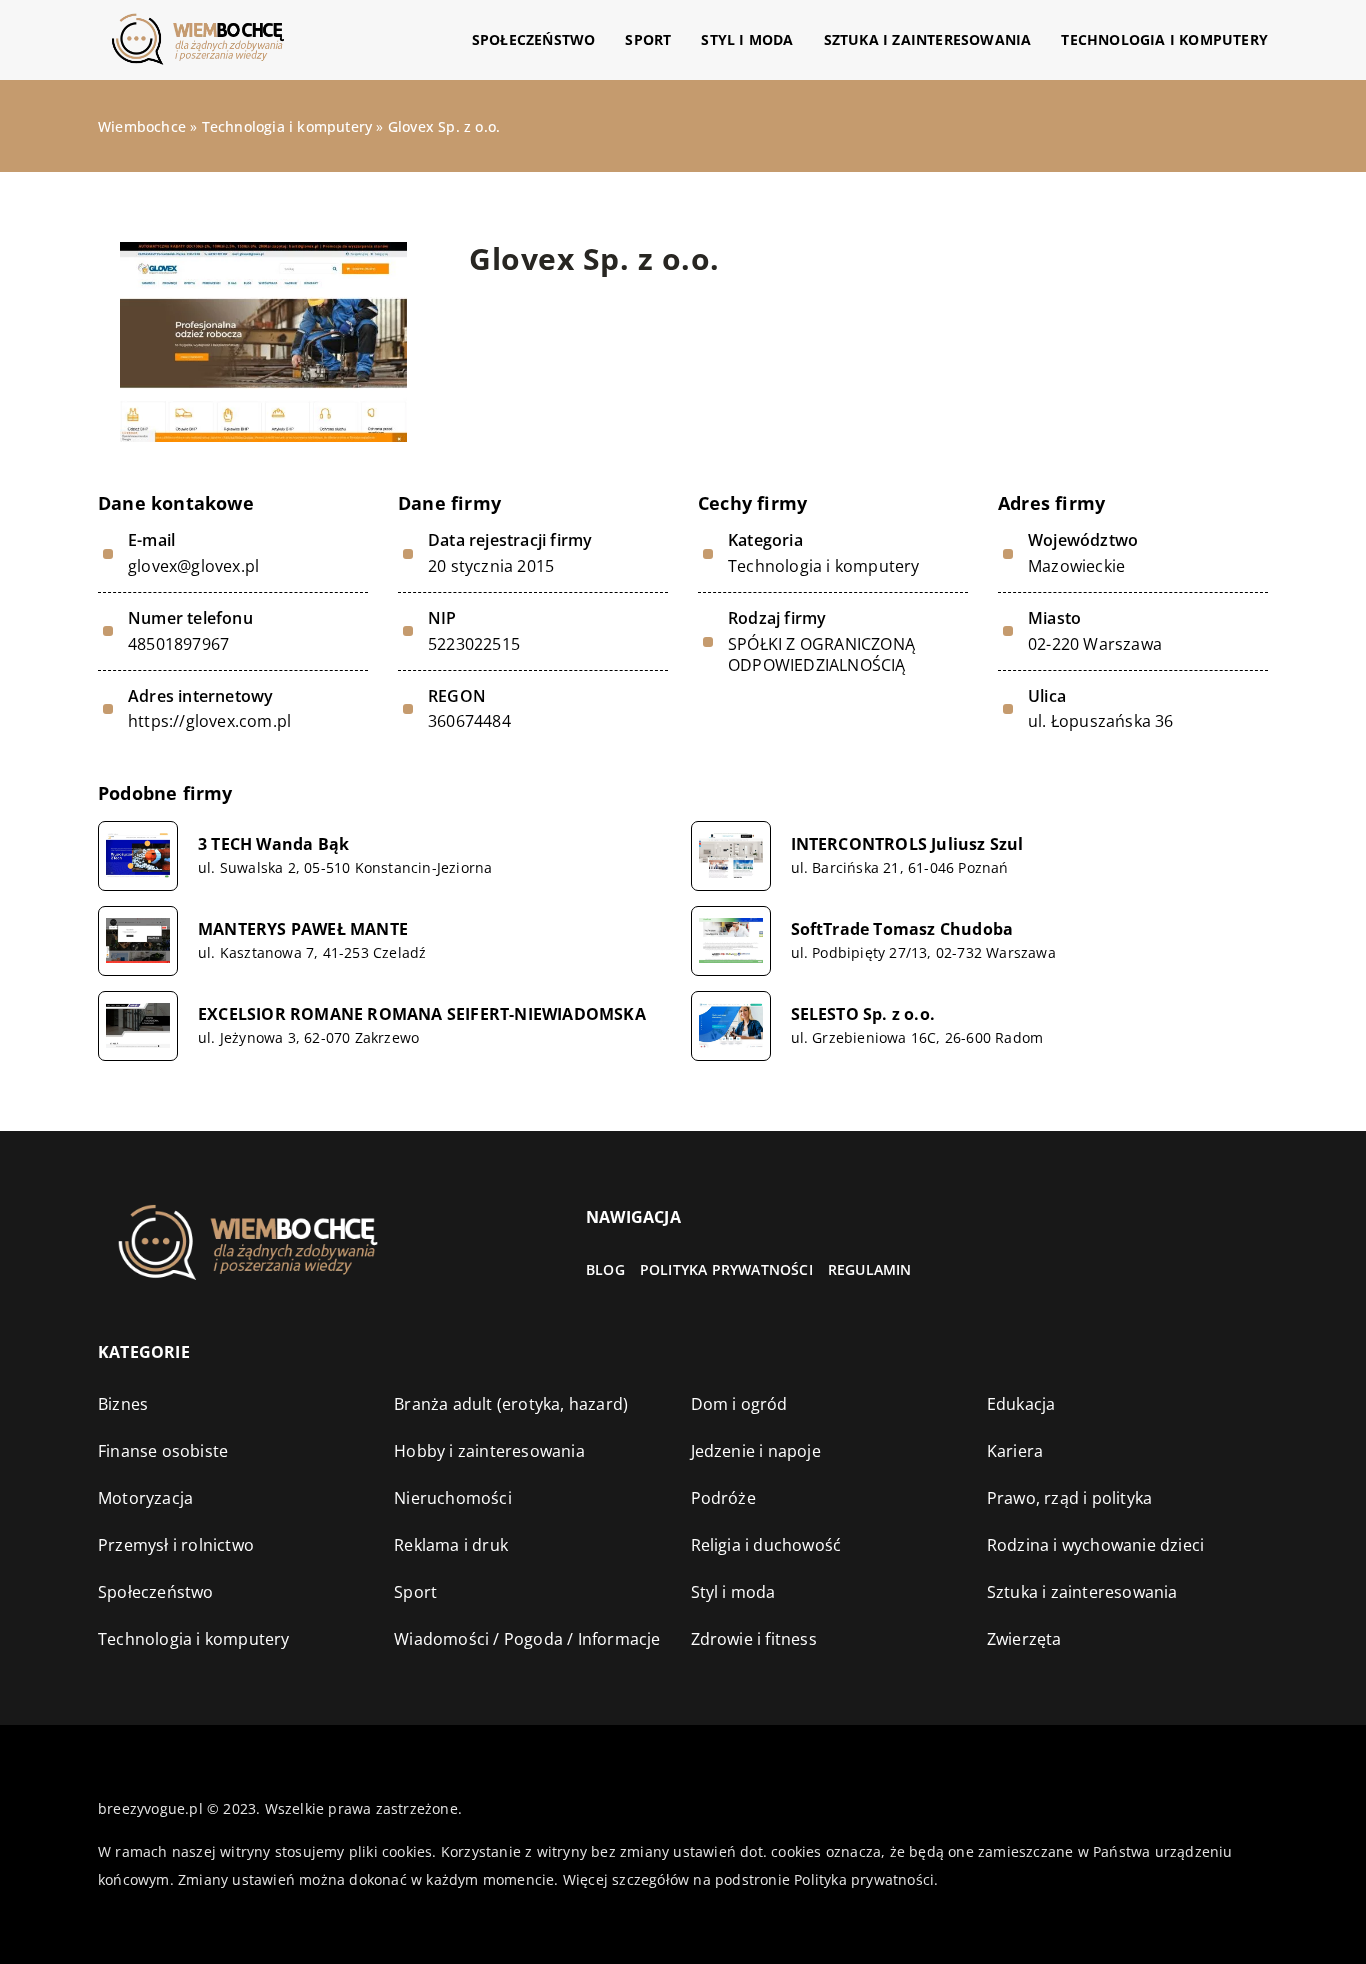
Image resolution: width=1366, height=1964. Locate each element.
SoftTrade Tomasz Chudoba (902, 929)
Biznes (123, 1404)
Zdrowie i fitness (754, 1639)
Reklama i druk (451, 1545)
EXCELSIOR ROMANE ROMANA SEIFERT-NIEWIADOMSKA (422, 1014)
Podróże (723, 1498)
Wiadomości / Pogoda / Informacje (527, 1639)
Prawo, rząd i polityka (1069, 1498)
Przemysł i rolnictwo (176, 1545)
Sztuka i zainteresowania (928, 39)
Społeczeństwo (534, 39)
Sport (648, 39)
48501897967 (178, 644)
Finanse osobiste (163, 1451)
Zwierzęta (1024, 1639)
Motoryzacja (145, 1498)
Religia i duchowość (766, 1545)
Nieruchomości (453, 1498)
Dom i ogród (739, 1404)
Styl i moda (747, 39)
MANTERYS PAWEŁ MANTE (303, 929)
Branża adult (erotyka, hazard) (511, 1404)
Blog (605, 1269)
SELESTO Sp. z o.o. (863, 1014)
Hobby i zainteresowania (489, 1451)
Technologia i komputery (1164, 39)
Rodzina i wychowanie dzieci (1095, 1545)
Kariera (1015, 1451)
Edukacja (1021, 1404)
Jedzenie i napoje (756, 1451)
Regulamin (870, 1269)
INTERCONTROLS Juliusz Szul (907, 844)
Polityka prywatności (726, 1269)
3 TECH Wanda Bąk (273, 844)
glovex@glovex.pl (193, 566)
